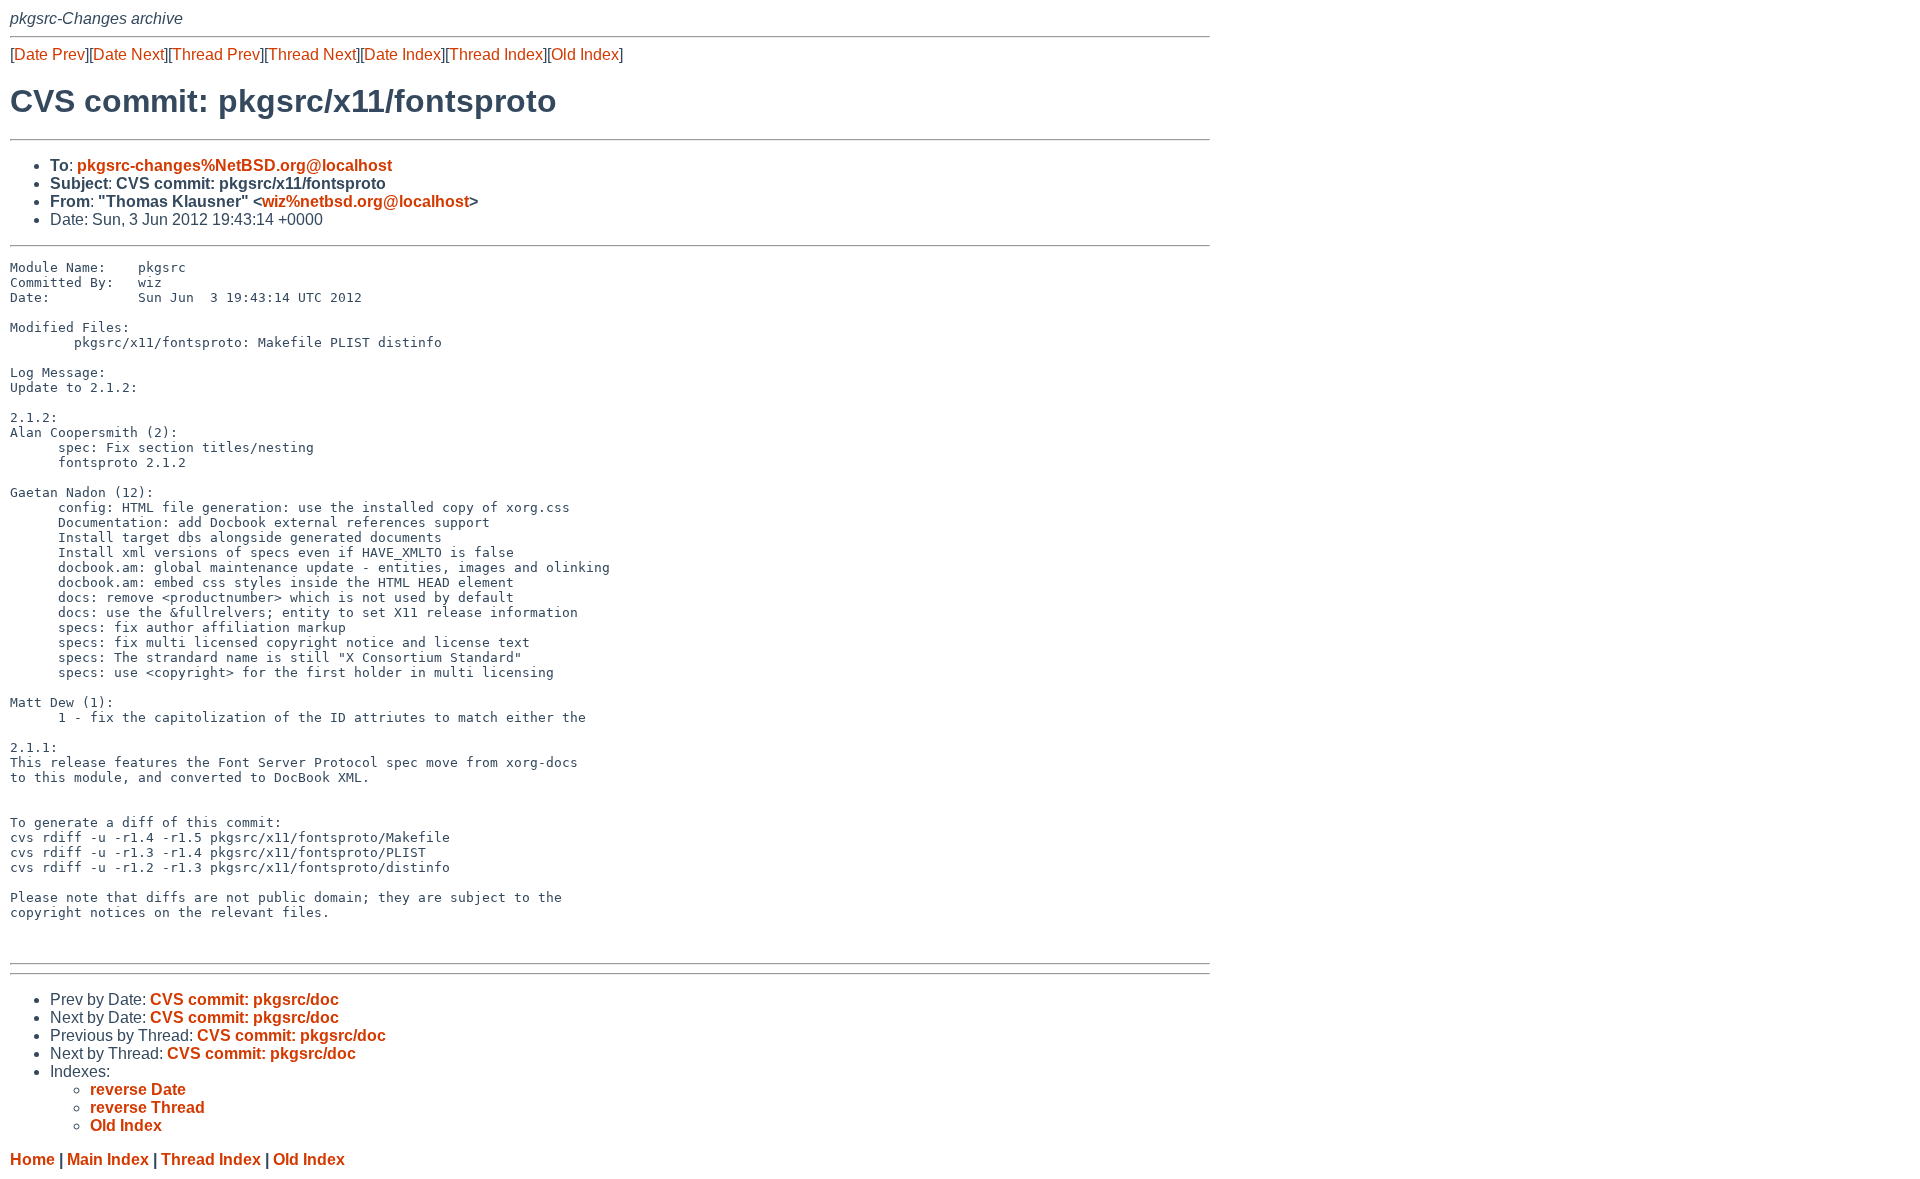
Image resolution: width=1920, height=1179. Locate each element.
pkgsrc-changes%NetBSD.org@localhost (234, 165)
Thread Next (312, 54)
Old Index (585, 54)
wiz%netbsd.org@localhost (365, 201)
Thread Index (496, 54)
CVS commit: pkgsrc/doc (244, 999)
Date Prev (49, 54)
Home (32, 1159)
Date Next (128, 54)
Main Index (108, 1159)
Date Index (402, 54)
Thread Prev (216, 54)
